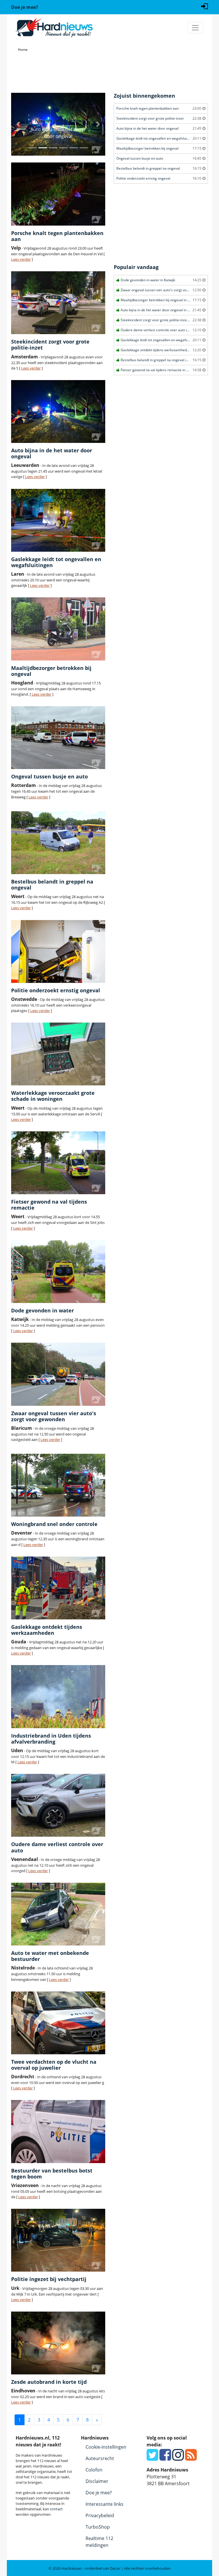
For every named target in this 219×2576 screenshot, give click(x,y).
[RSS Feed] (191, 2458)
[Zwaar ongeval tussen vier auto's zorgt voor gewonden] (58, 1374)
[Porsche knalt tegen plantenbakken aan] (58, 194)
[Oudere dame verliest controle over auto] (58, 1805)
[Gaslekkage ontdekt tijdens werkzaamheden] (58, 1588)
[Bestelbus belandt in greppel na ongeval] (58, 843)
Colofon (94, 2470)
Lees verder (21, 259)
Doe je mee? (99, 2493)
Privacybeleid (100, 2515)
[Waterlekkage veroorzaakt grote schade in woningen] (58, 1054)
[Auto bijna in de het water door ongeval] (58, 411)
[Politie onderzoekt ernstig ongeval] (58, 951)
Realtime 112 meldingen (99, 2542)
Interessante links (105, 2504)
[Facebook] (165, 2458)
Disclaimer (97, 2481)
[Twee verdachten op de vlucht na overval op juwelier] (58, 2023)
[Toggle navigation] (195, 28)
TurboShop (98, 2527)
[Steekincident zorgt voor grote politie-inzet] (58, 303)
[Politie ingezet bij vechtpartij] (58, 2240)
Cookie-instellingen (106, 2447)
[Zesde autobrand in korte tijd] (58, 2343)
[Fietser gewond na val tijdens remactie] (58, 1163)
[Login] (204, 6)
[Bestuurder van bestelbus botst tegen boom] (58, 2131)
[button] (18, 124)
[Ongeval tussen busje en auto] (58, 738)
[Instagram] (178, 2458)
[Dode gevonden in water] (58, 1272)
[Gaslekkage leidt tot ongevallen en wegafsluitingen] (58, 520)
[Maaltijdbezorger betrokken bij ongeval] (58, 629)
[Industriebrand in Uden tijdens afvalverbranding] (58, 1696)
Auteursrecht (100, 2458)
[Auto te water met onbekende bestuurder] (58, 1914)
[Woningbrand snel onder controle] (58, 1485)
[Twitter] (152, 2458)
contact (56, 2509)
